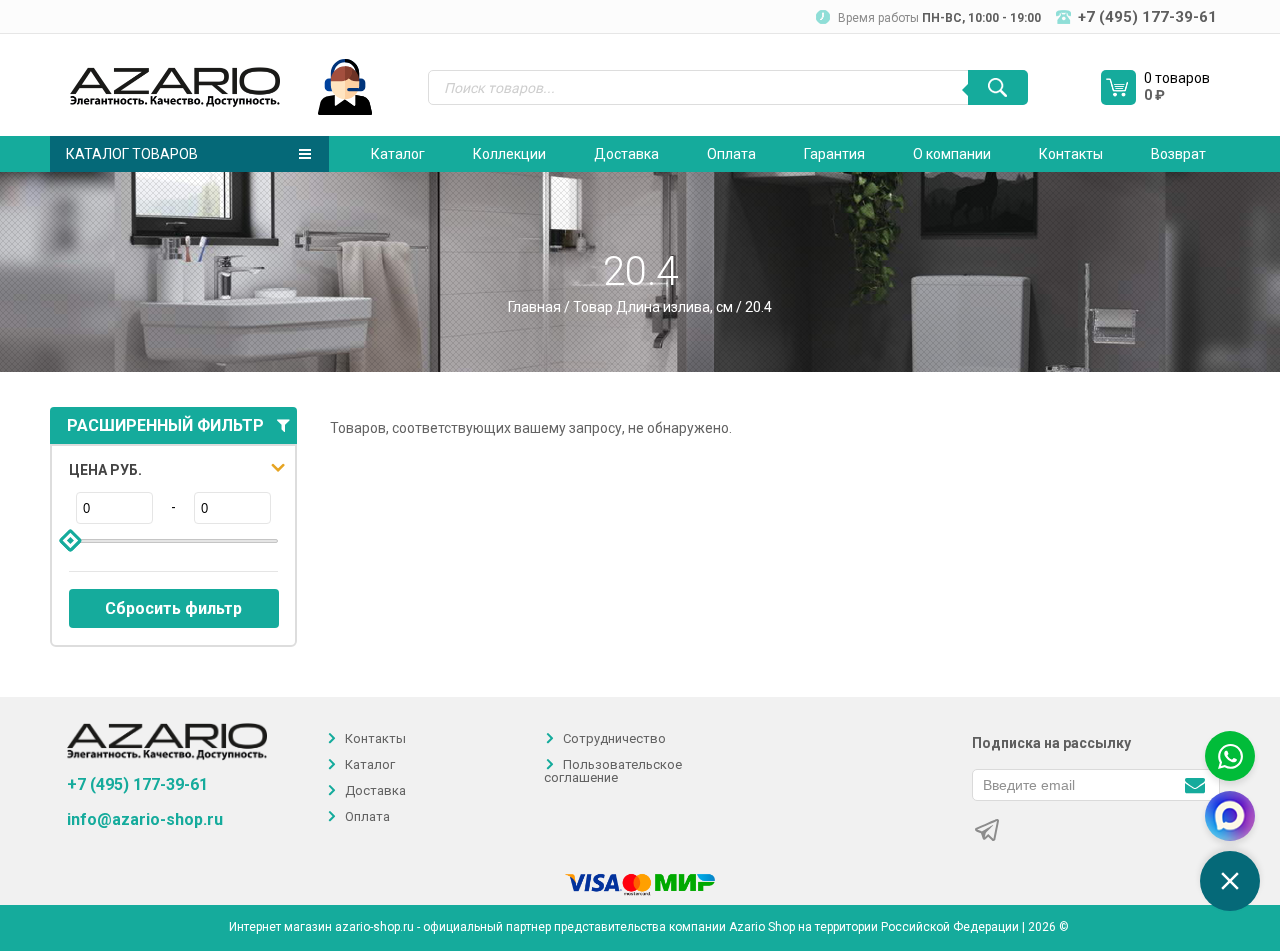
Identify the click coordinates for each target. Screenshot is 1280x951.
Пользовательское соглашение (613, 771)
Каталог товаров (132, 154)
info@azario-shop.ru (145, 820)
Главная (534, 307)
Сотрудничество (614, 738)
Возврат (1178, 154)
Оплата (731, 154)
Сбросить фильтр (173, 608)
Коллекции (509, 154)
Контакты (1071, 154)
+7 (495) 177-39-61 (137, 784)
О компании (952, 154)
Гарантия (834, 154)
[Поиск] (998, 87)
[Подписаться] (1194, 783)
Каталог (398, 154)
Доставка (626, 154)
